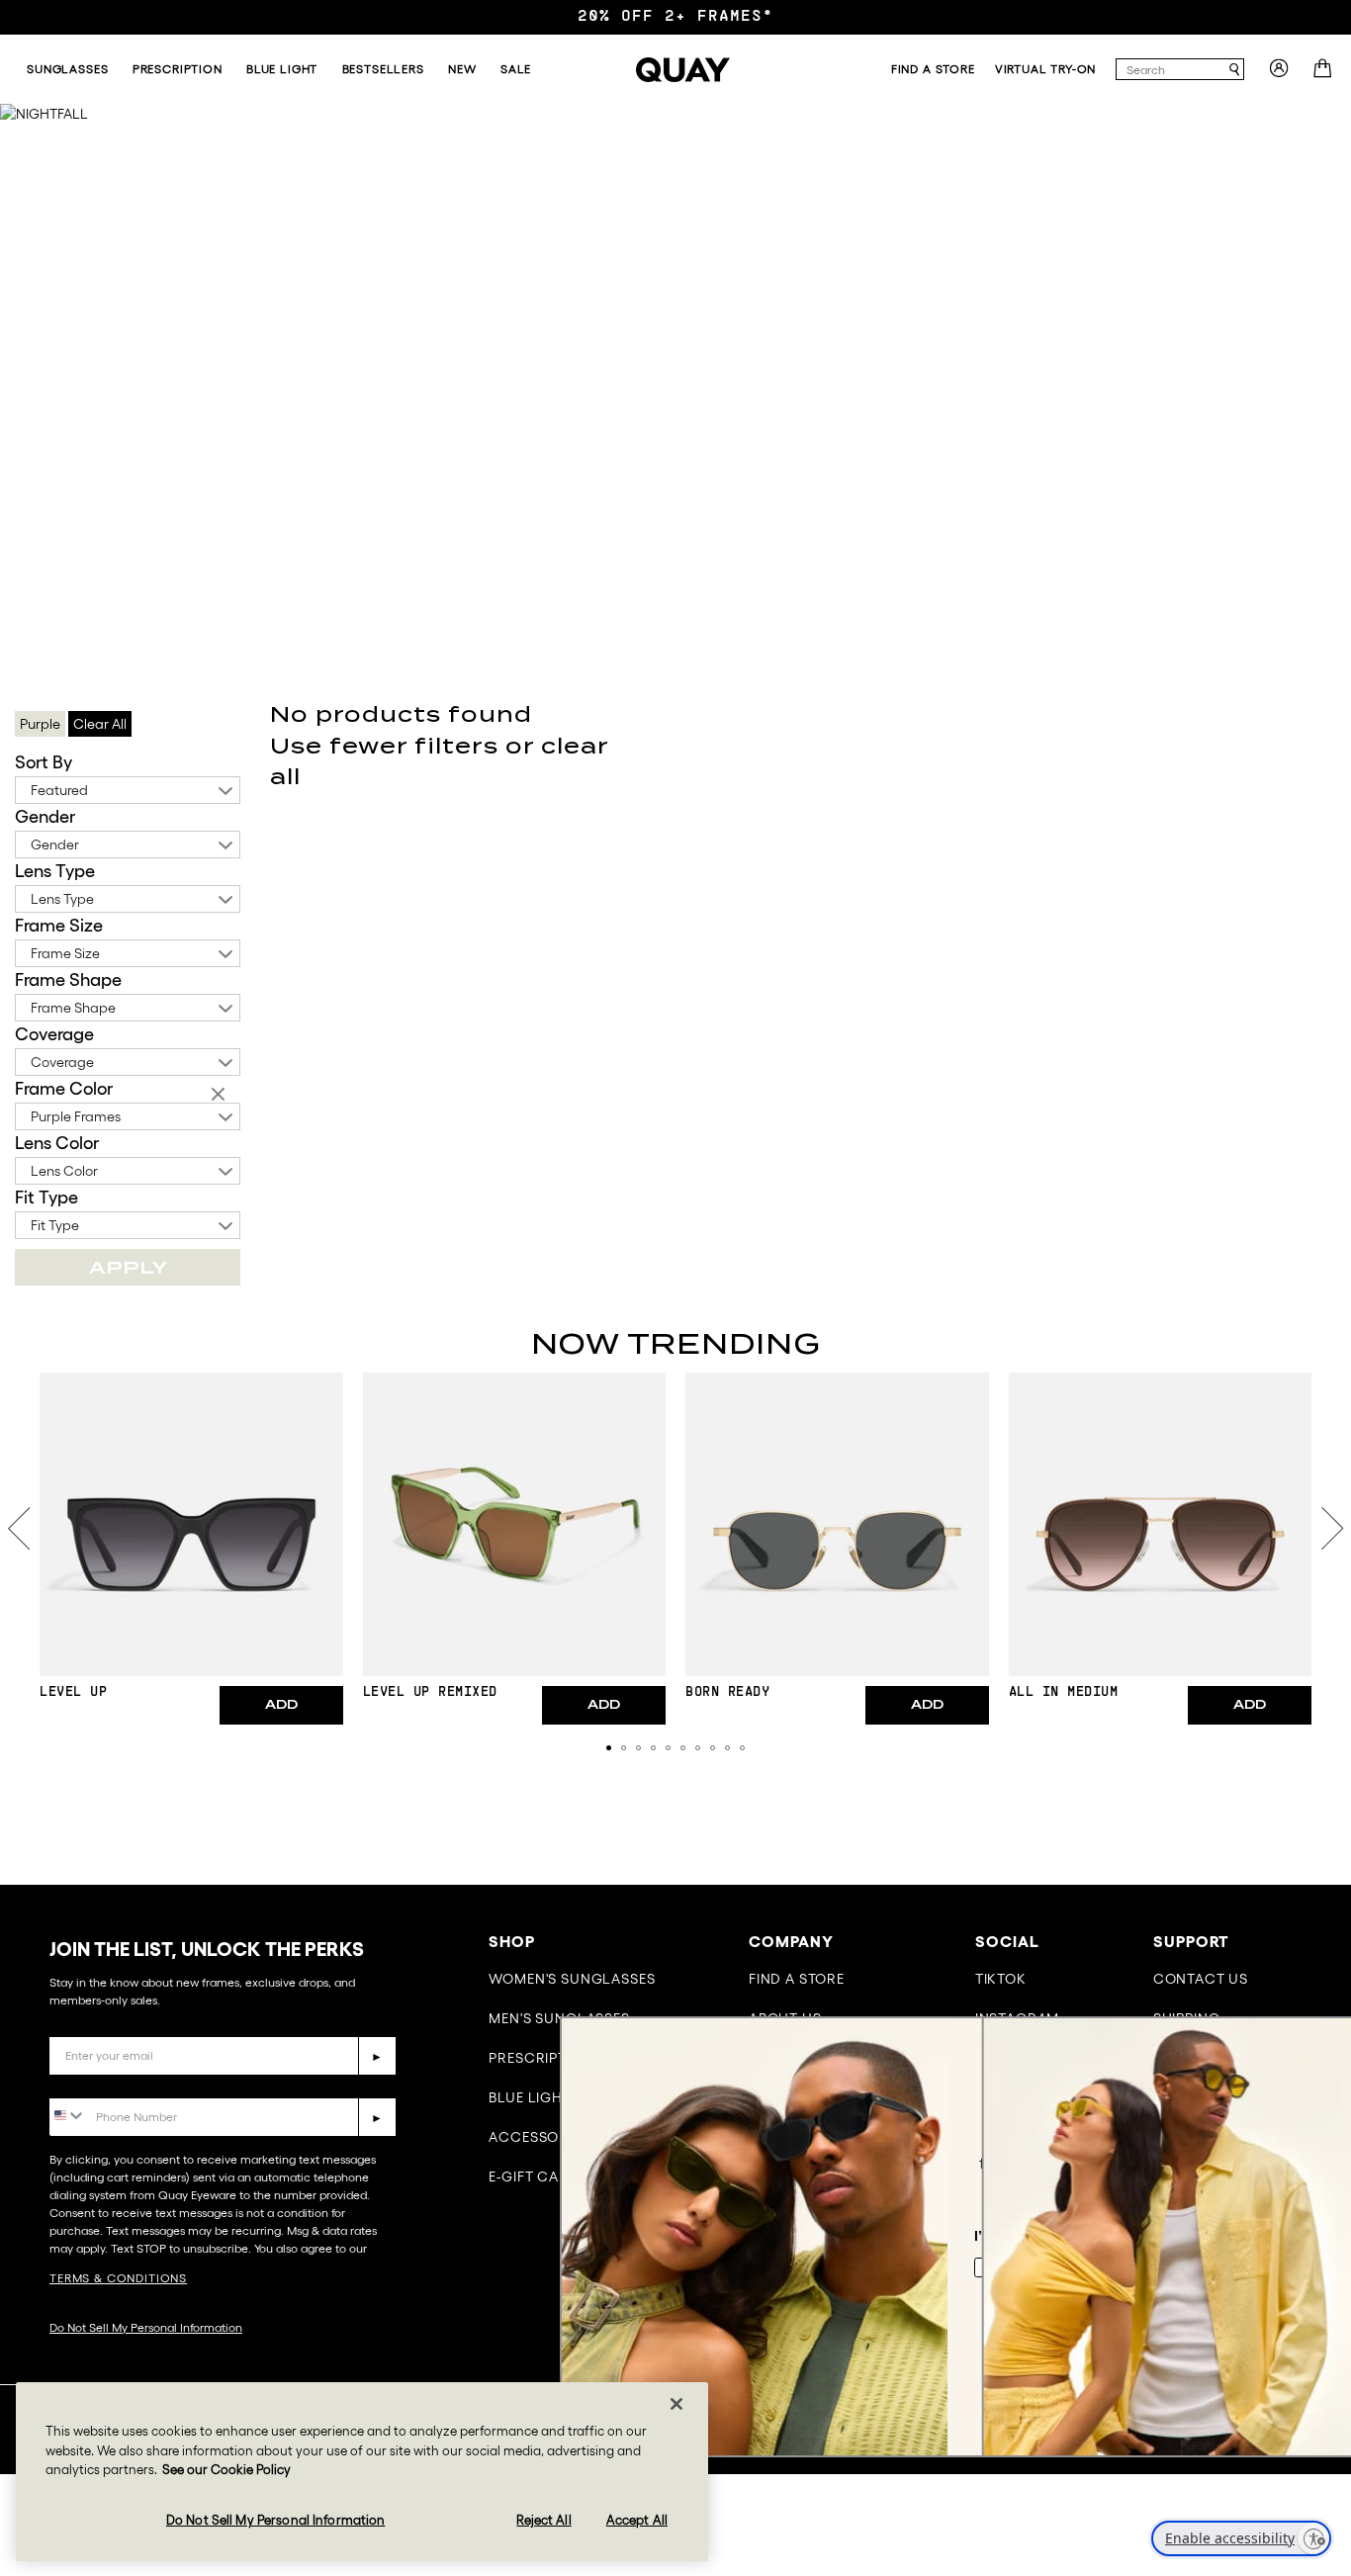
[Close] (676, 2404)
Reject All (543, 2519)
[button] (609, 1748)
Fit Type (46, 1198)
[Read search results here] (1234, 70)
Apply (128, 1267)
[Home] (682, 70)
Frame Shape (68, 980)
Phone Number (106, 2083)
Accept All (637, 2519)
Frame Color (64, 1089)
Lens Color (57, 1143)
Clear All (100, 724)
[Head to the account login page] (1279, 74)
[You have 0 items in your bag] (1325, 74)
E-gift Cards (538, 2176)
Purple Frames (76, 1116)
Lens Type (55, 871)
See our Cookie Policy (226, 2470)
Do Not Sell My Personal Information (146, 2327)
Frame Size (59, 926)
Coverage (54, 1034)
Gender (45, 817)
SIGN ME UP (1139, 2363)
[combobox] (1171, 69)
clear (221, 1096)
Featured (59, 790)
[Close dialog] (1306, 2042)
